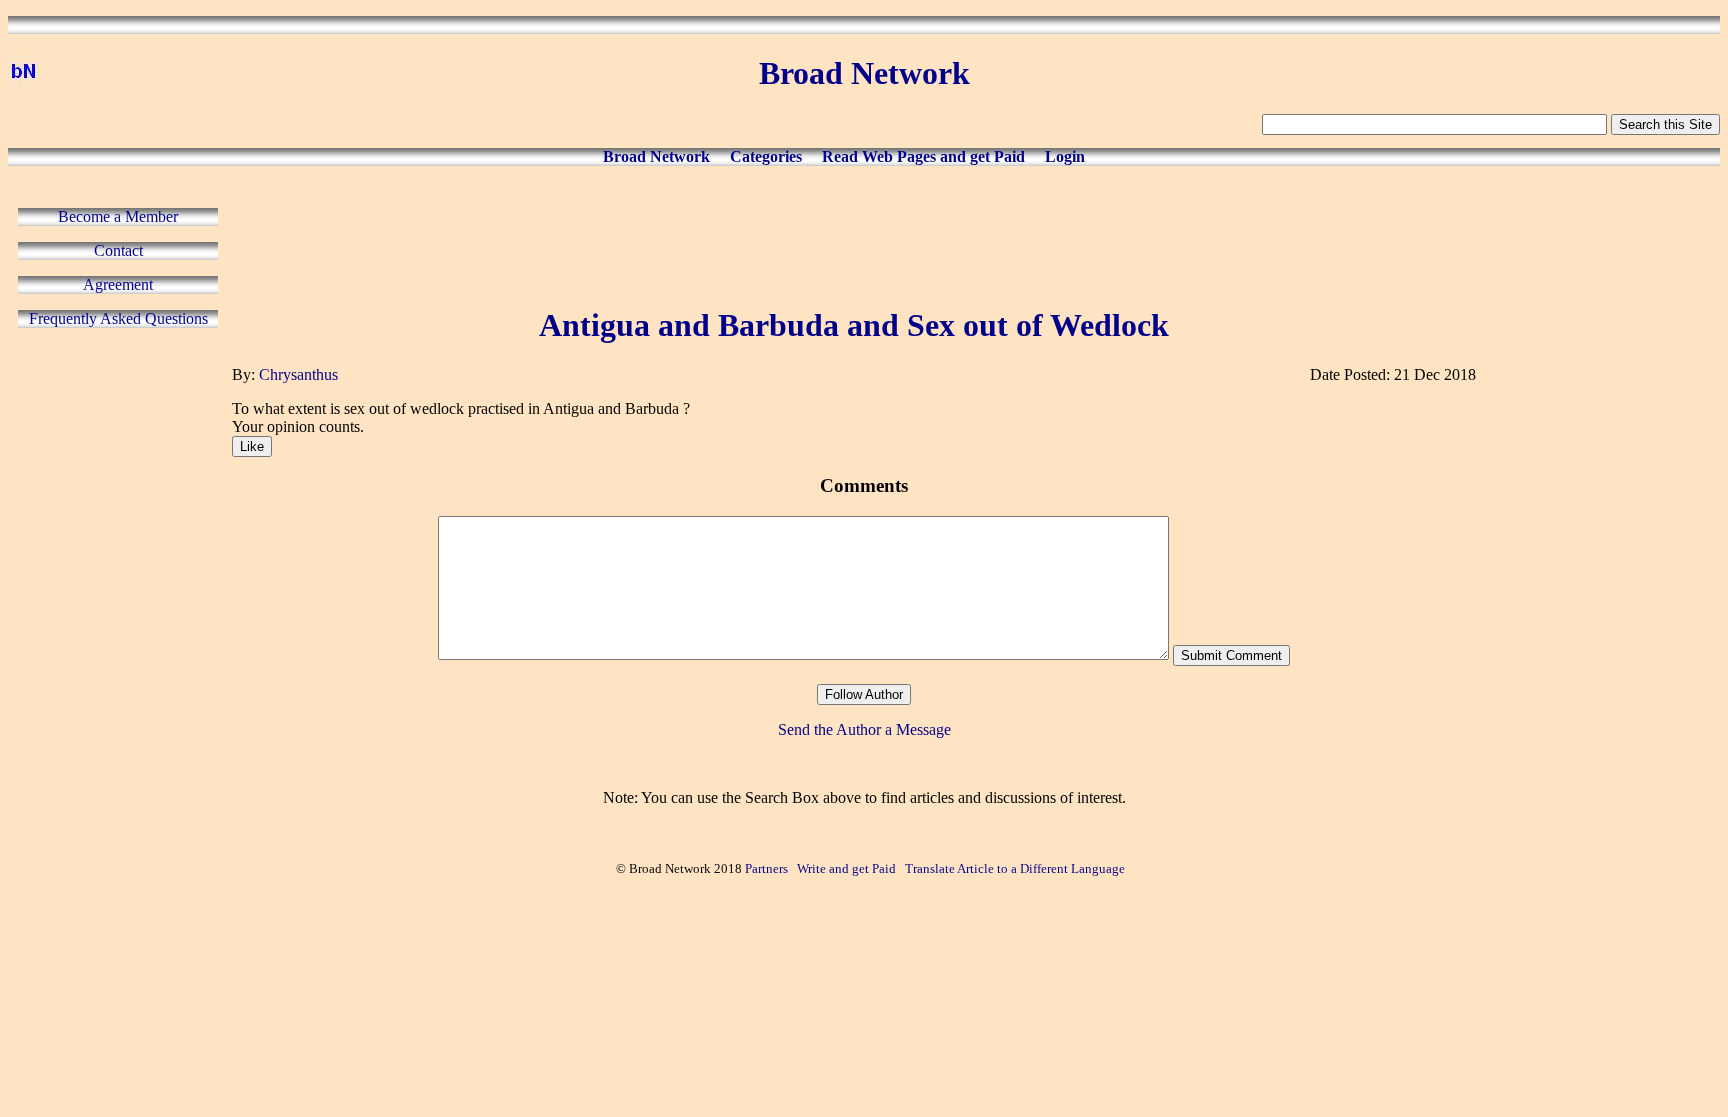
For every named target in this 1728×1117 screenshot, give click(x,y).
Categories (766, 156)
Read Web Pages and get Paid (923, 156)
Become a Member (118, 216)
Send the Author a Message (864, 729)
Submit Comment (1231, 655)
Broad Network (656, 156)
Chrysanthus (298, 374)
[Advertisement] (854, 232)
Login (1065, 156)
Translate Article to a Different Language (1015, 868)
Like (252, 446)
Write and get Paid (846, 868)
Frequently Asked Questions (118, 318)
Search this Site (1665, 124)
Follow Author (864, 694)
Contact (118, 250)
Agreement (118, 284)
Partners (766, 868)
